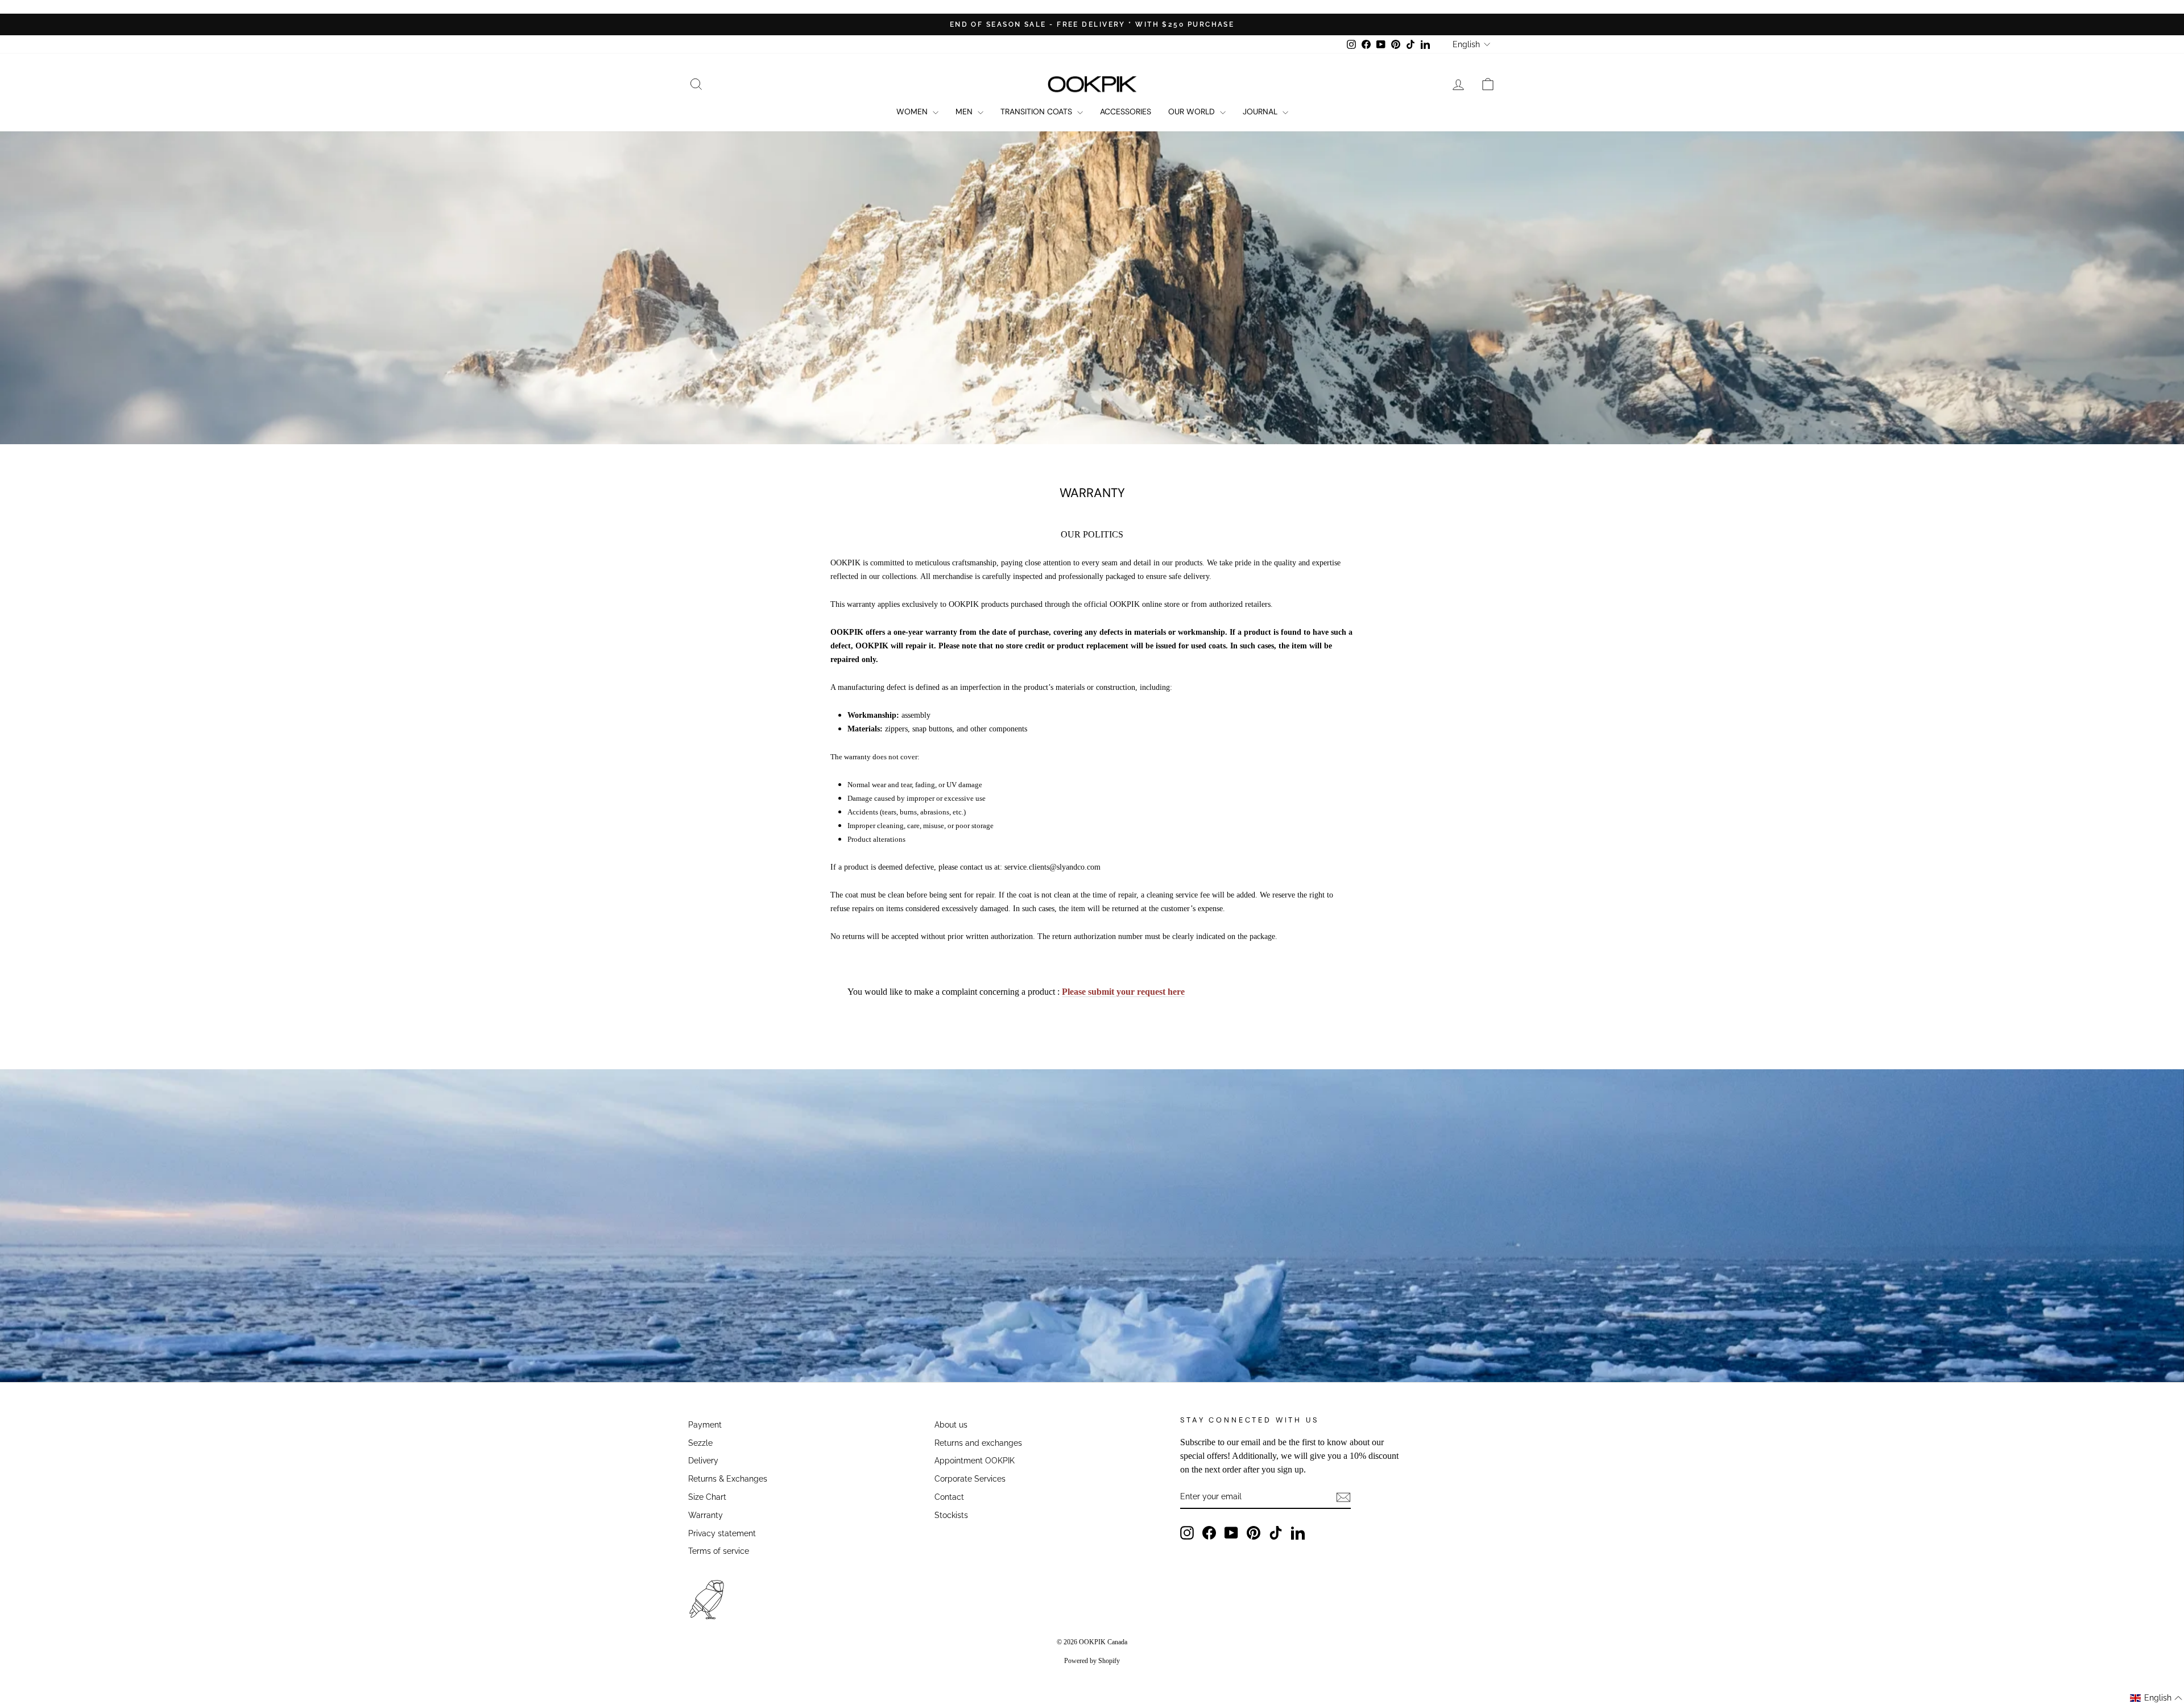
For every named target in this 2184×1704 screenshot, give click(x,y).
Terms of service (719, 1551)
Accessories (1126, 111)
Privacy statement (722, 1533)
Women (913, 111)
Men (965, 111)
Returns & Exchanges (728, 1479)
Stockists (951, 1515)
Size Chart (707, 1497)
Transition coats (1037, 111)
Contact (949, 1497)
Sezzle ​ (702, 1443)
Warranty (706, 1515)
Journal (1261, 111)
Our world (1193, 111)
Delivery (703, 1461)
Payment (705, 1425)
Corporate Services (970, 1479)
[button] (2156, 1698)
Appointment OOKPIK (975, 1461)
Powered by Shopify (1092, 1661)
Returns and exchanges (978, 1443)
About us (951, 1425)
